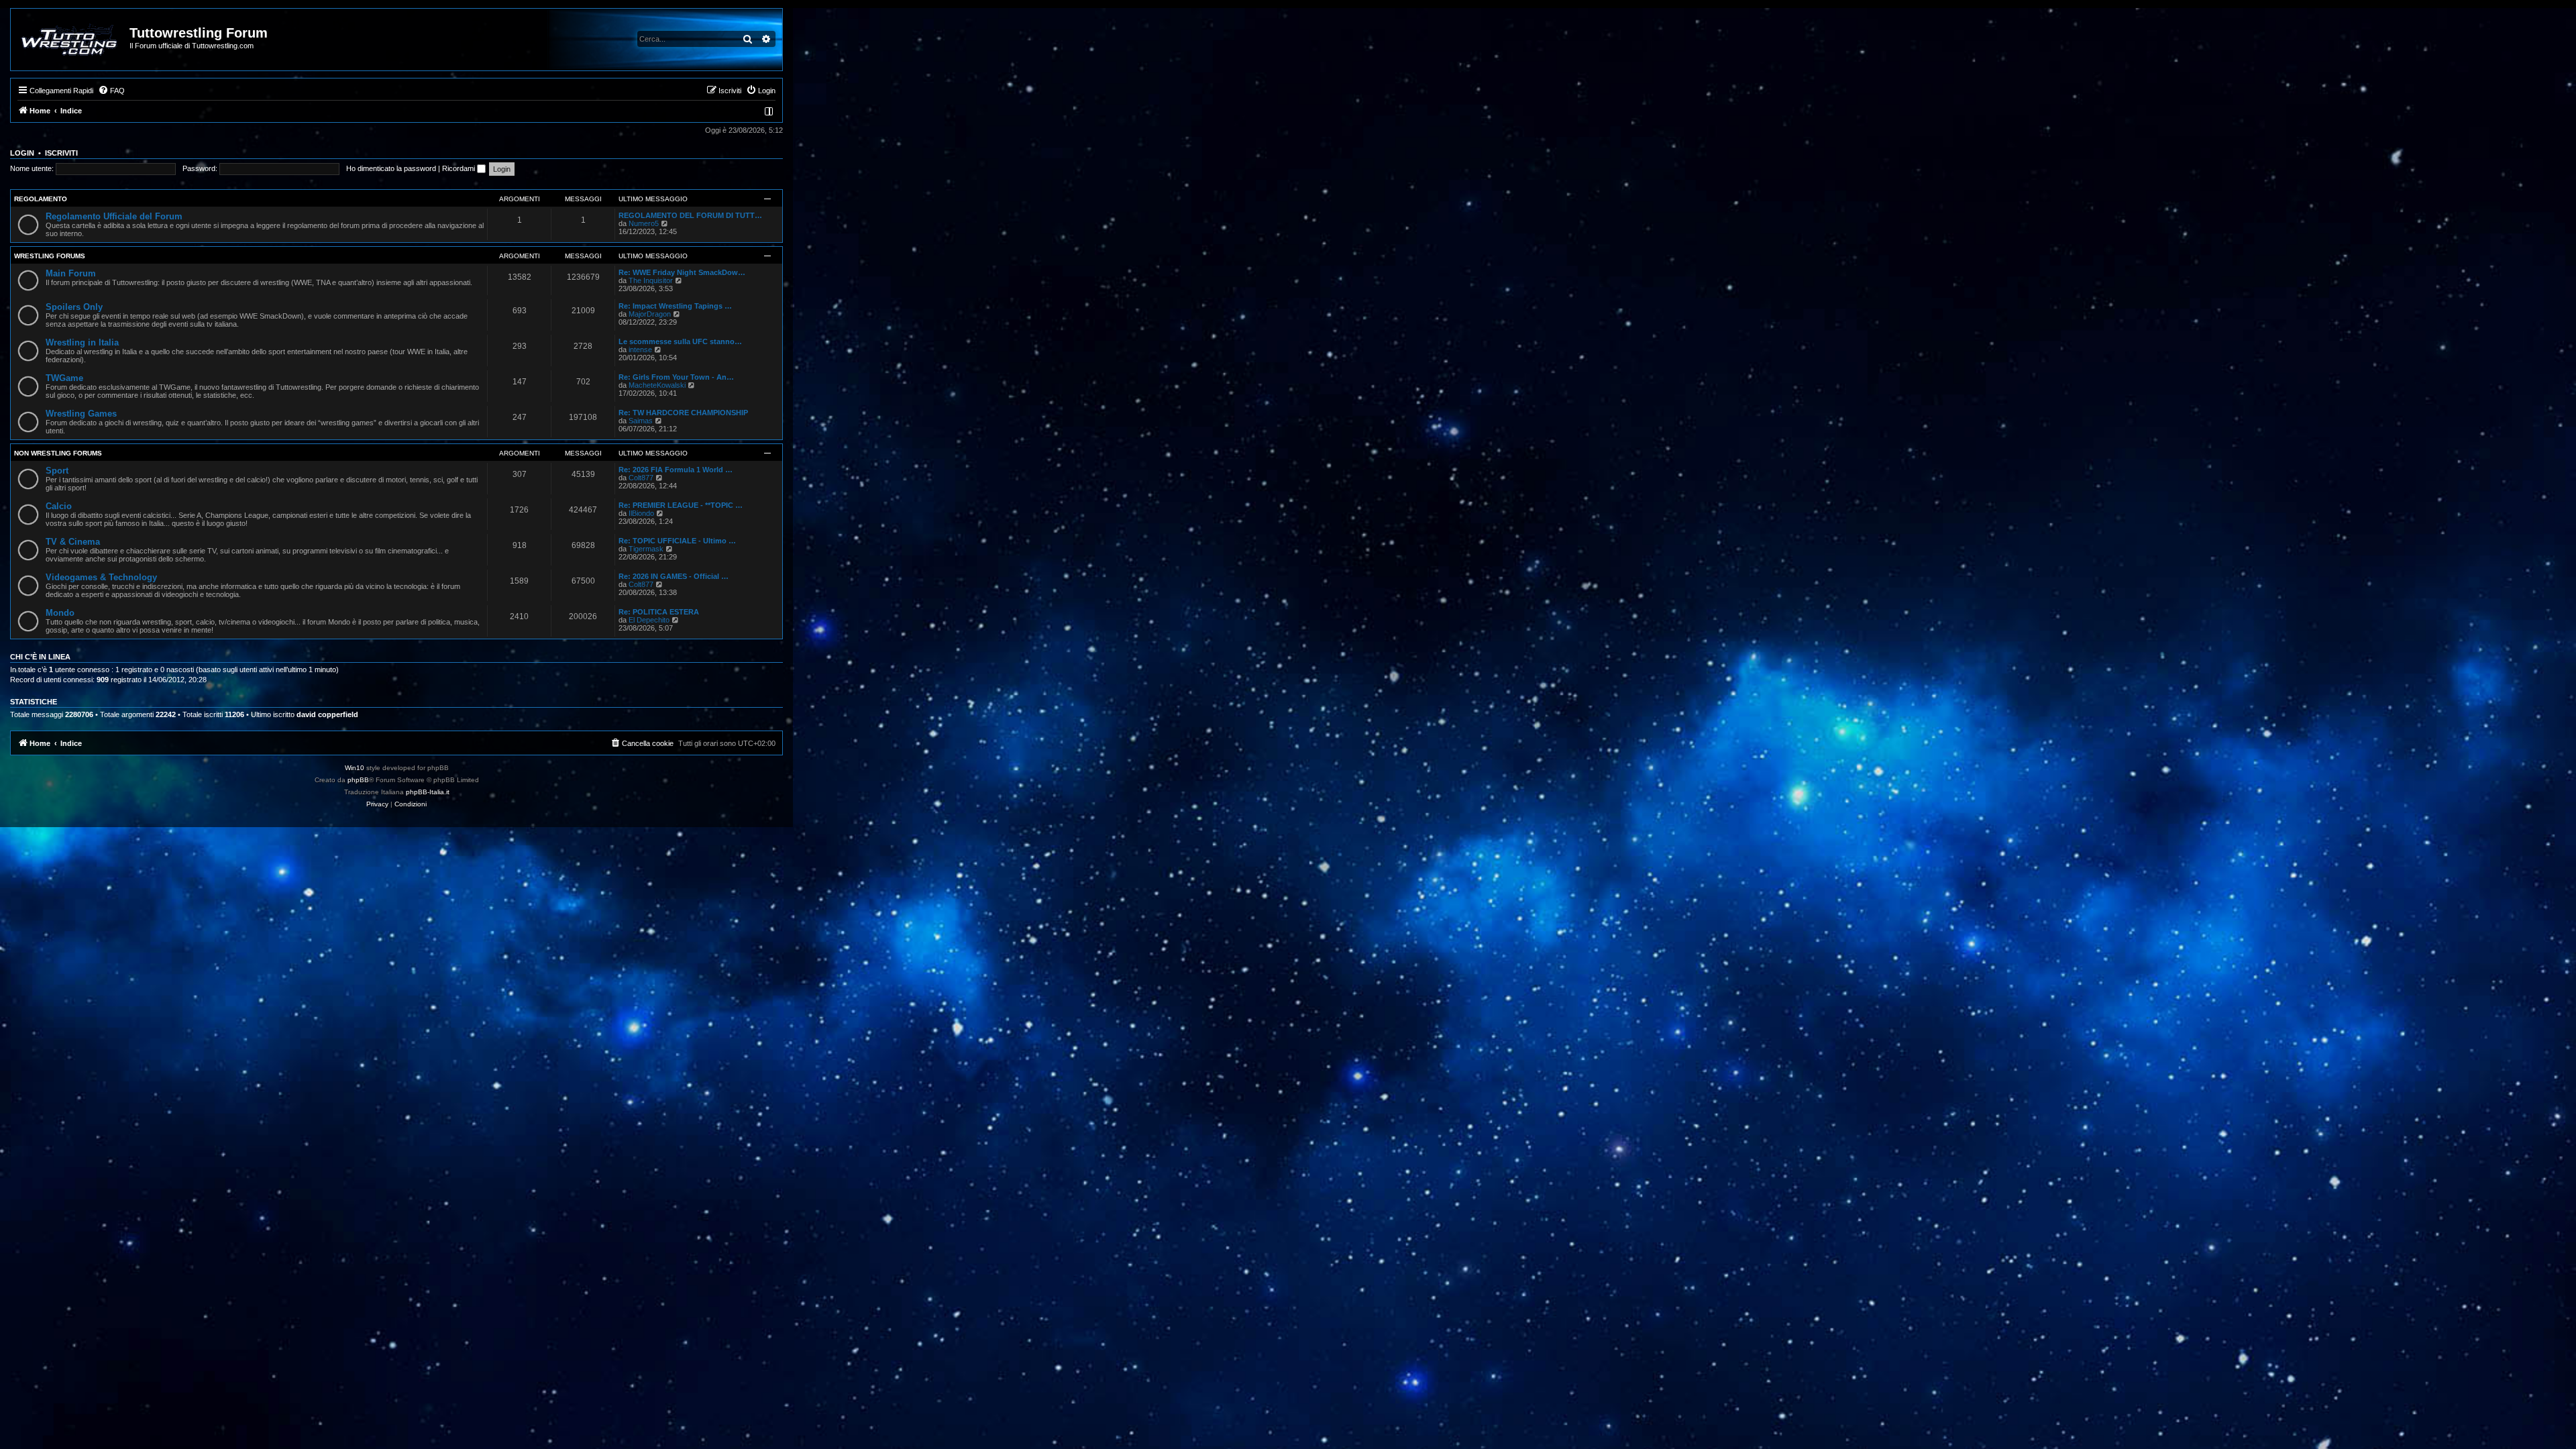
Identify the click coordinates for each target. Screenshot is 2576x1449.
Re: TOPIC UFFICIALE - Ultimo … (677, 541)
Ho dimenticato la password (391, 168)
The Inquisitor (651, 280)
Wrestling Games (81, 414)
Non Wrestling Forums (58, 453)
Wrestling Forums (50, 256)
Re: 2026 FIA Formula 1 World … (676, 470)
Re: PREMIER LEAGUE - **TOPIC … (681, 505)
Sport (57, 471)
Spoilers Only (74, 307)
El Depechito (649, 620)
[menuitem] (111, 91)
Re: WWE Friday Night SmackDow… (682, 272)
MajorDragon (650, 314)
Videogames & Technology (101, 577)
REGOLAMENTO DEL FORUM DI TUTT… (690, 215)
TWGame (64, 378)
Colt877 (641, 478)
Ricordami (460, 168)
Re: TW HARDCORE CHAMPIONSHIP (683, 413)
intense (640, 350)
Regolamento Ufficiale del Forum (114, 216)
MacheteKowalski (657, 385)
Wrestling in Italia (82, 342)
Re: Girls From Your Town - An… (676, 377)
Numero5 (644, 223)
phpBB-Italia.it (428, 792)
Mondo (60, 613)
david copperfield (327, 714)
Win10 (355, 768)
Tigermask (646, 549)
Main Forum (71, 273)
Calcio (59, 506)
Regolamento (41, 199)
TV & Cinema (73, 542)
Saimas (641, 421)
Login (22, 153)
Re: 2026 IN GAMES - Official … (674, 576)
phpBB (358, 780)
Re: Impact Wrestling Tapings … (675, 306)
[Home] (71, 40)
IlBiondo (641, 513)
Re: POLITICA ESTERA (659, 612)
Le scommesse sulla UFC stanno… (680, 341)
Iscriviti (61, 153)
